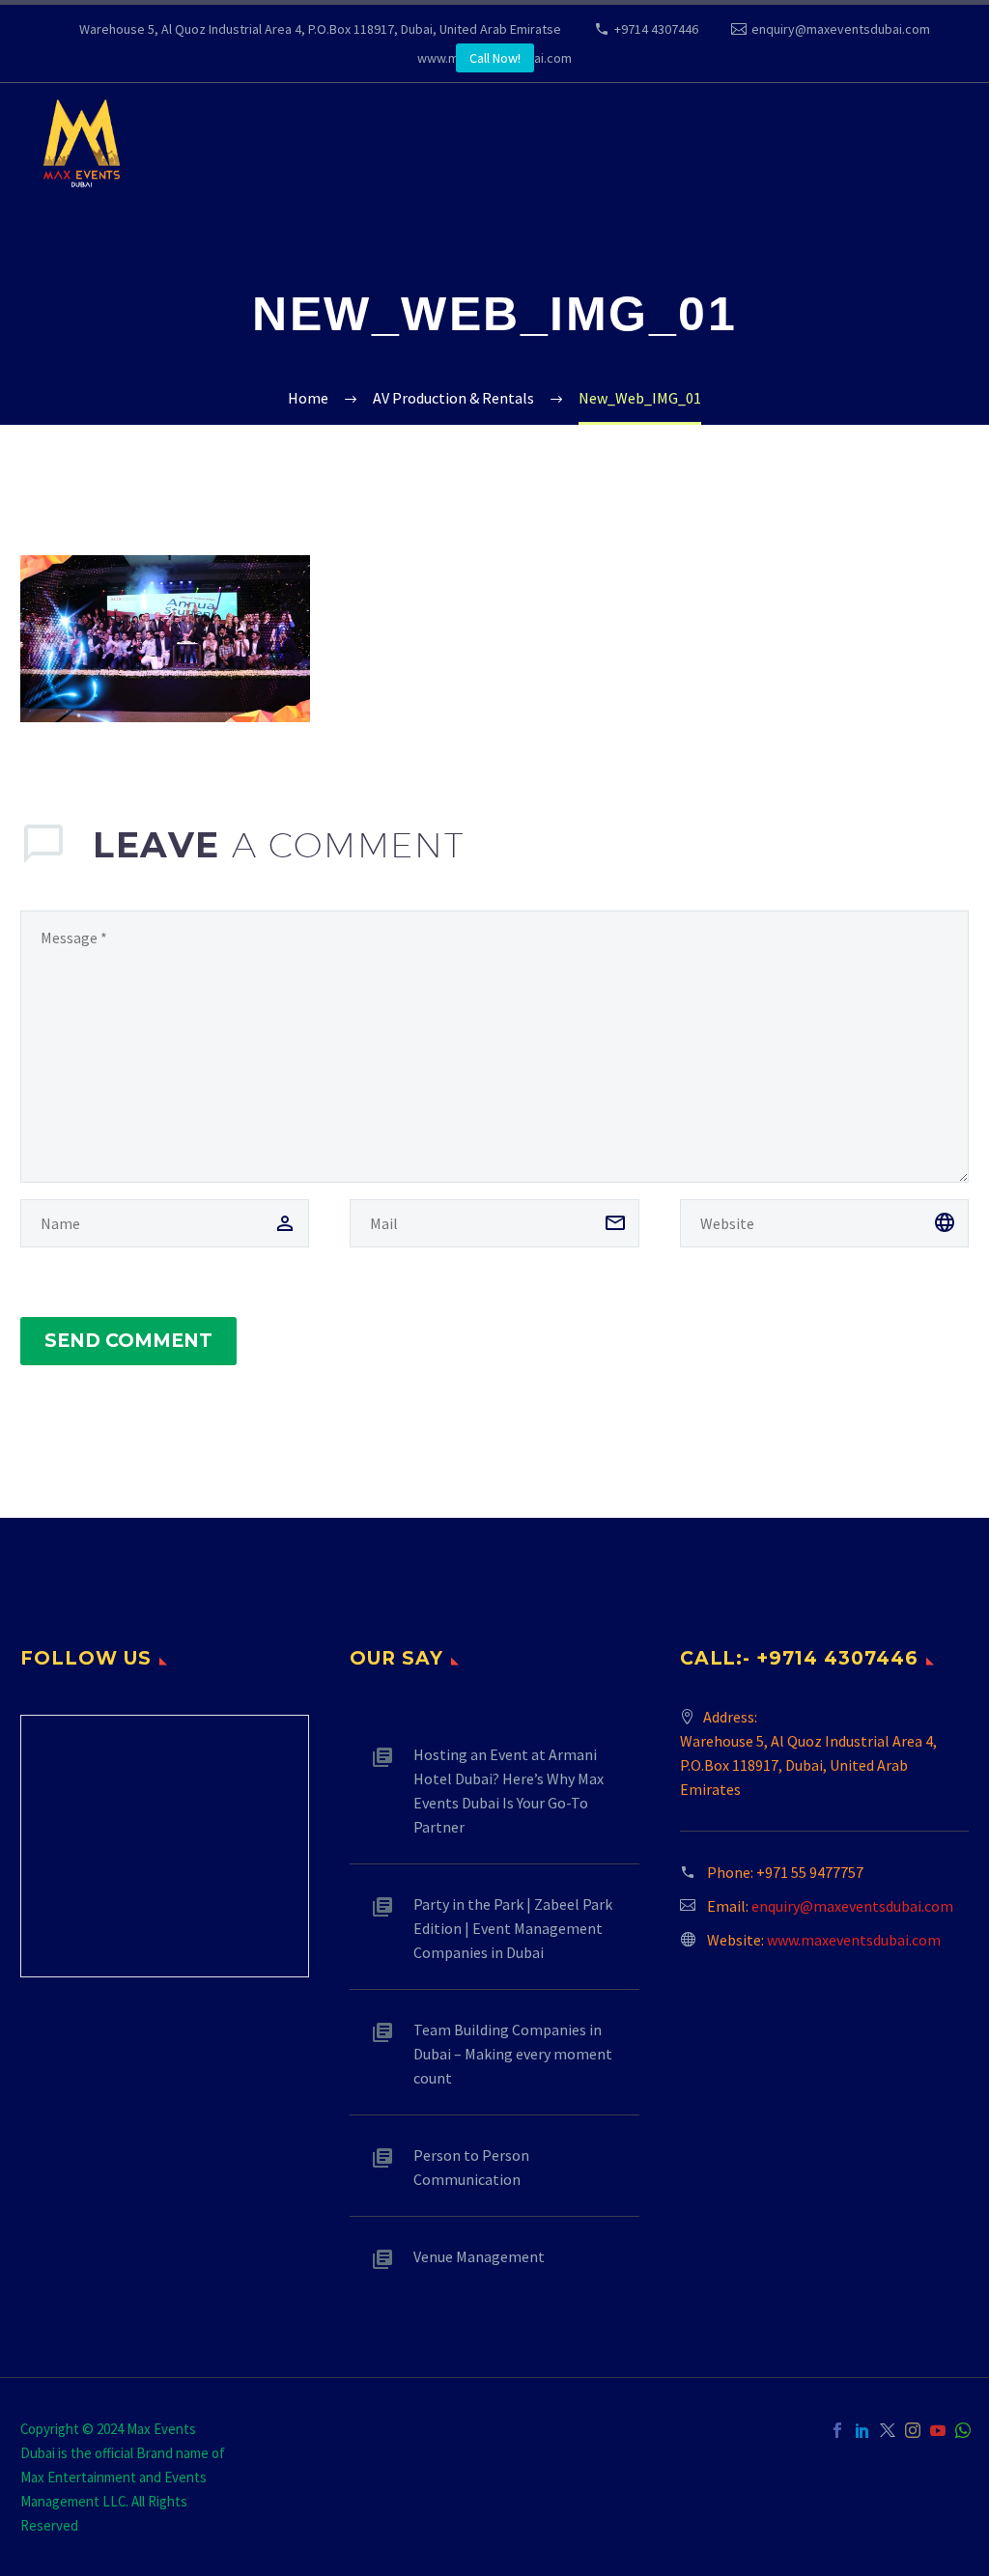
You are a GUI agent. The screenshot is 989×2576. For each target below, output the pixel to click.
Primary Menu (936, 145)
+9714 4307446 (656, 29)
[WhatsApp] (963, 2430)
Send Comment (128, 1341)
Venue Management (479, 2256)
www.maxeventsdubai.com (854, 1940)
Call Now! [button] (495, 58)
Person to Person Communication (471, 2167)
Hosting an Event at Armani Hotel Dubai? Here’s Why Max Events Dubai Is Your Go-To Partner (509, 1791)
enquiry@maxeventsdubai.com (841, 29)
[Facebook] (837, 2430)
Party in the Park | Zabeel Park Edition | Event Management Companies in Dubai (513, 1928)
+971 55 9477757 (810, 1872)
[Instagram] (913, 2430)
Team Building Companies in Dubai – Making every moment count (513, 2054)
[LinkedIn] (862, 2430)
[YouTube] (938, 2430)
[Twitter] (888, 2430)
